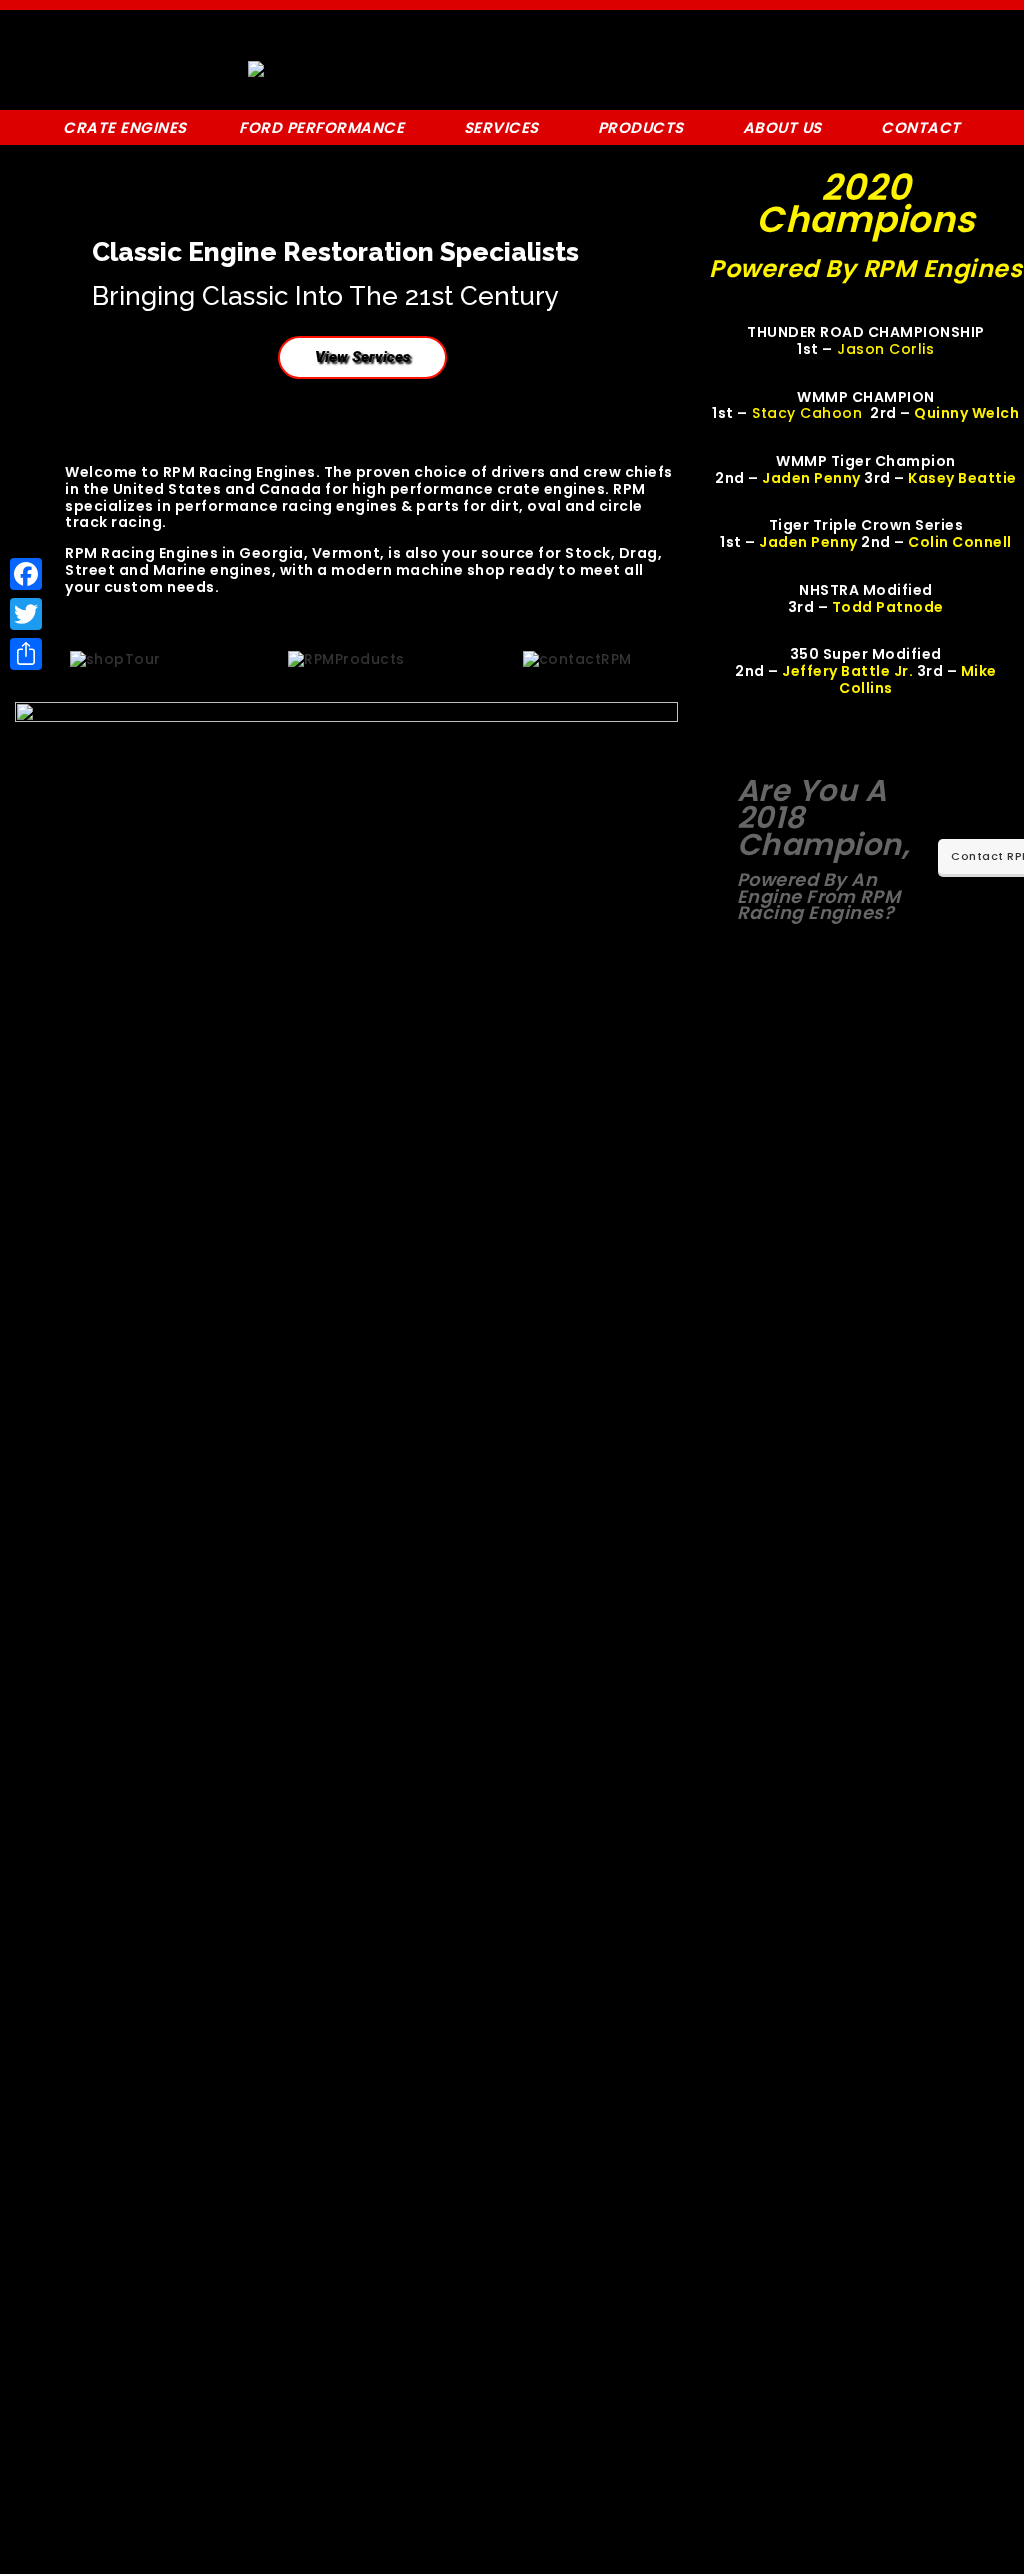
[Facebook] (26, 574)
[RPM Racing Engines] (260, 69)
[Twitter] (26, 614)
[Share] (26, 654)
